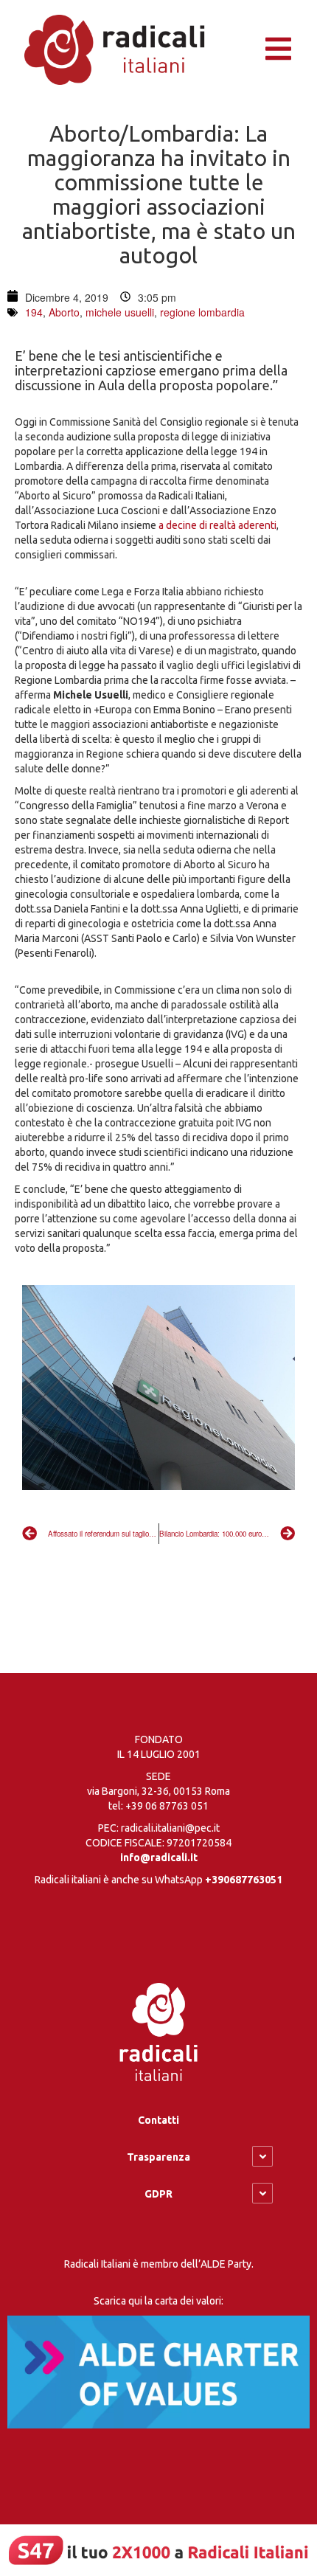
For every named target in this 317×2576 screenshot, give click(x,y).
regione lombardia (202, 312)
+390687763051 (244, 1880)
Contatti (158, 2120)
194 (34, 312)
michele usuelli (120, 312)
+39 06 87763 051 (167, 1806)
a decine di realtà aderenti (217, 525)
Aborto (64, 312)
